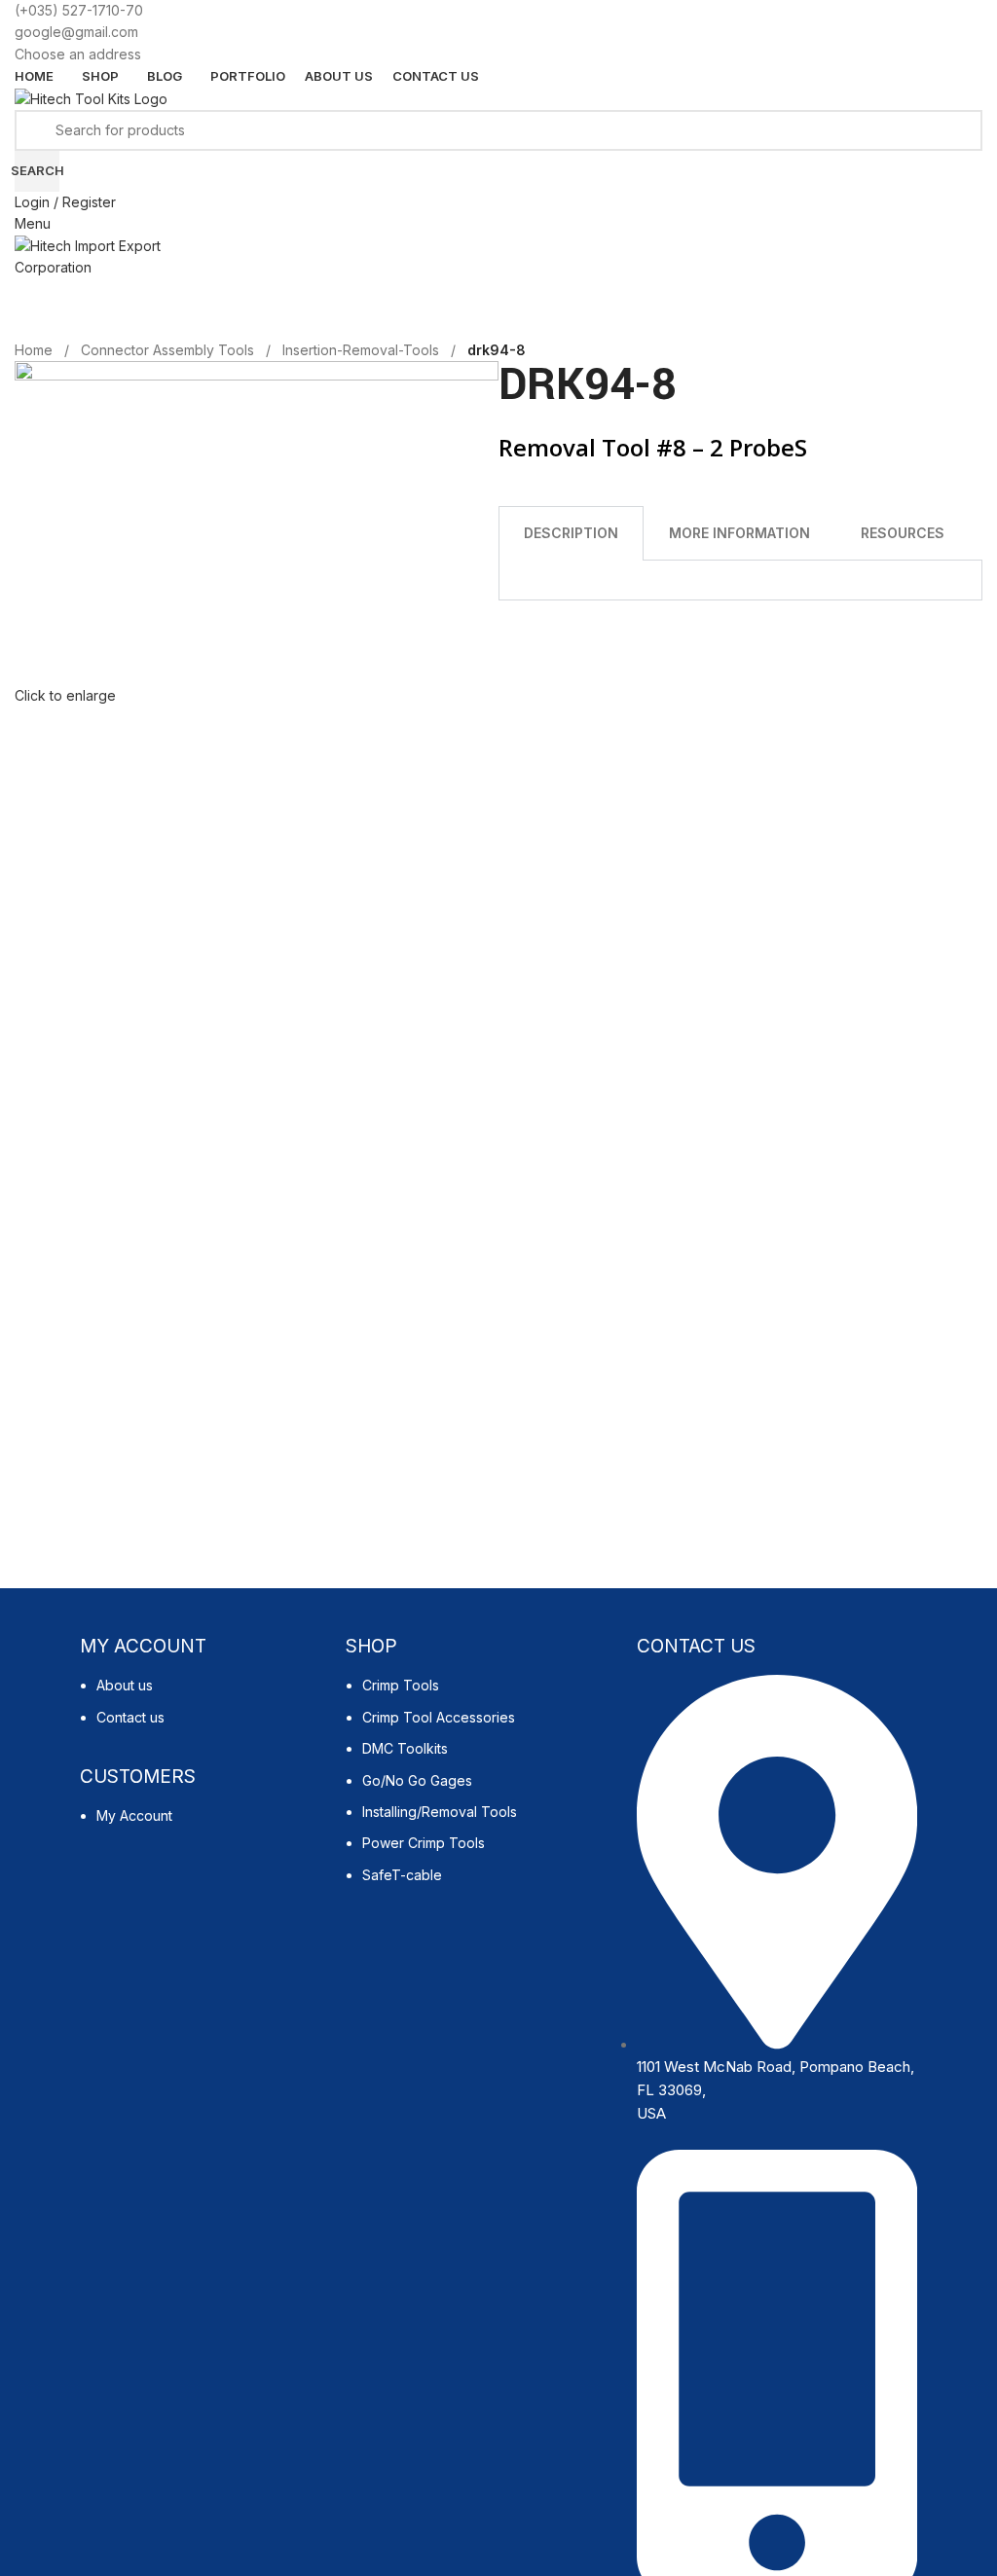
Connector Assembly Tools (167, 350)
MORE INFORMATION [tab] (739, 533)
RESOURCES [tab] (903, 533)
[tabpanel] (740, 581)
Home (34, 350)
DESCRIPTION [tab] (571, 533)
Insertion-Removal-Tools (361, 350)
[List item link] (203, 1711)
